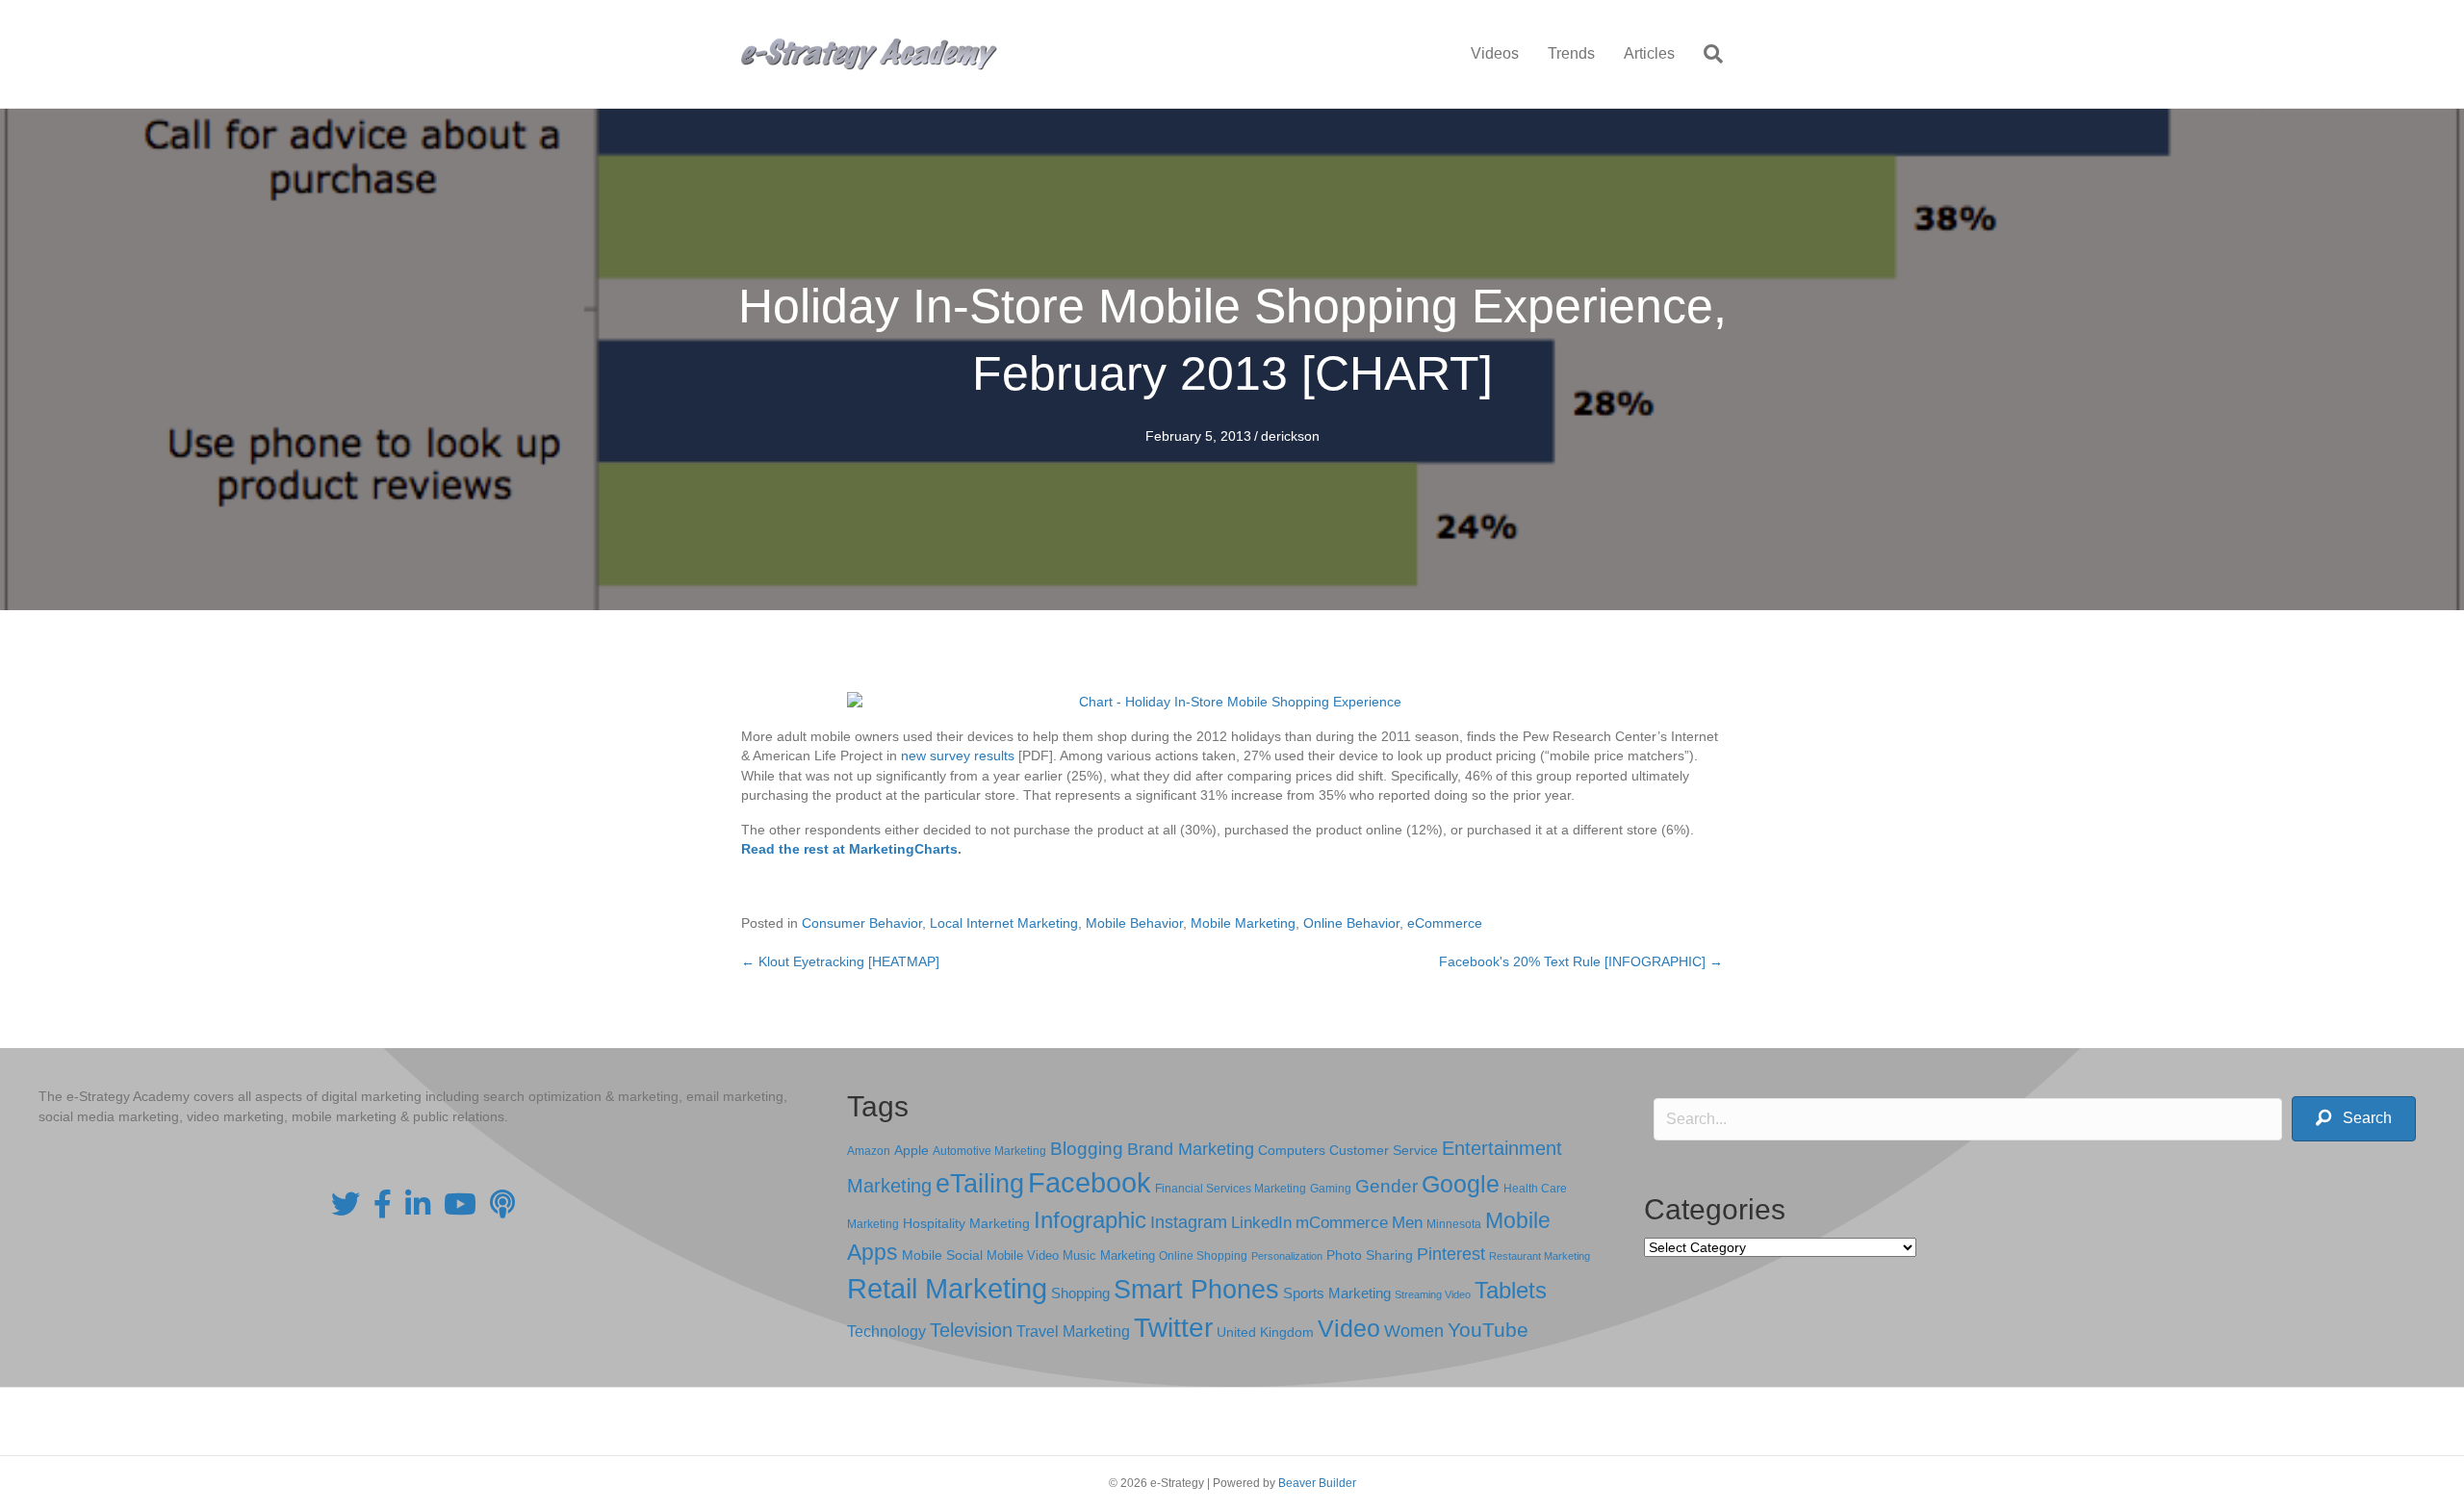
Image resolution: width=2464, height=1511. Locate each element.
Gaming (1331, 1188)
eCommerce (1445, 923)
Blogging (1087, 1149)
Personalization (1287, 1256)
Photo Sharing (1370, 1255)
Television (971, 1330)
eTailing (980, 1183)
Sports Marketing (1337, 1293)
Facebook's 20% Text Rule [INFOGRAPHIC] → (1581, 961)
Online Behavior (1351, 923)
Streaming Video (1433, 1294)
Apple (911, 1150)
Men (1407, 1223)
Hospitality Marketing (966, 1224)
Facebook (1090, 1182)
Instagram (1189, 1222)
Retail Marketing (947, 1288)
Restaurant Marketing (1540, 1256)
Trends (1571, 53)
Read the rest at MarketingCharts (849, 849)
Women (1414, 1331)
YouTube (1488, 1330)
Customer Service (1384, 1150)
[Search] (1706, 54)
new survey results (958, 755)
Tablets (1511, 1290)
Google (1461, 1184)
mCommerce (1342, 1223)
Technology (886, 1332)
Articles (1649, 53)
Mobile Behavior (1134, 923)
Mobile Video (1023, 1255)
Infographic (1090, 1220)
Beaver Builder (1317, 1483)
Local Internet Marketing (1004, 923)
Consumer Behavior (862, 923)
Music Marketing (1109, 1255)
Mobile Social (942, 1255)
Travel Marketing (1073, 1332)
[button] (2354, 1119)
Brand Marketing (1191, 1149)
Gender (1386, 1186)
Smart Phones (1196, 1290)
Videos (1495, 53)
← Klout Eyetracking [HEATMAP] (840, 961)
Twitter (1173, 1328)
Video (1349, 1329)
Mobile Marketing (1243, 923)
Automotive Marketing (989, 1151)
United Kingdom (1265, 1332)
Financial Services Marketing (1231, 1189)
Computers (1292, 1150)
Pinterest (1451, 1254)
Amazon (869, 1151)
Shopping (1080, 1293)
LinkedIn (1261, 1222)
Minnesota (1454, 1224)
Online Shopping (1203, 1256)
